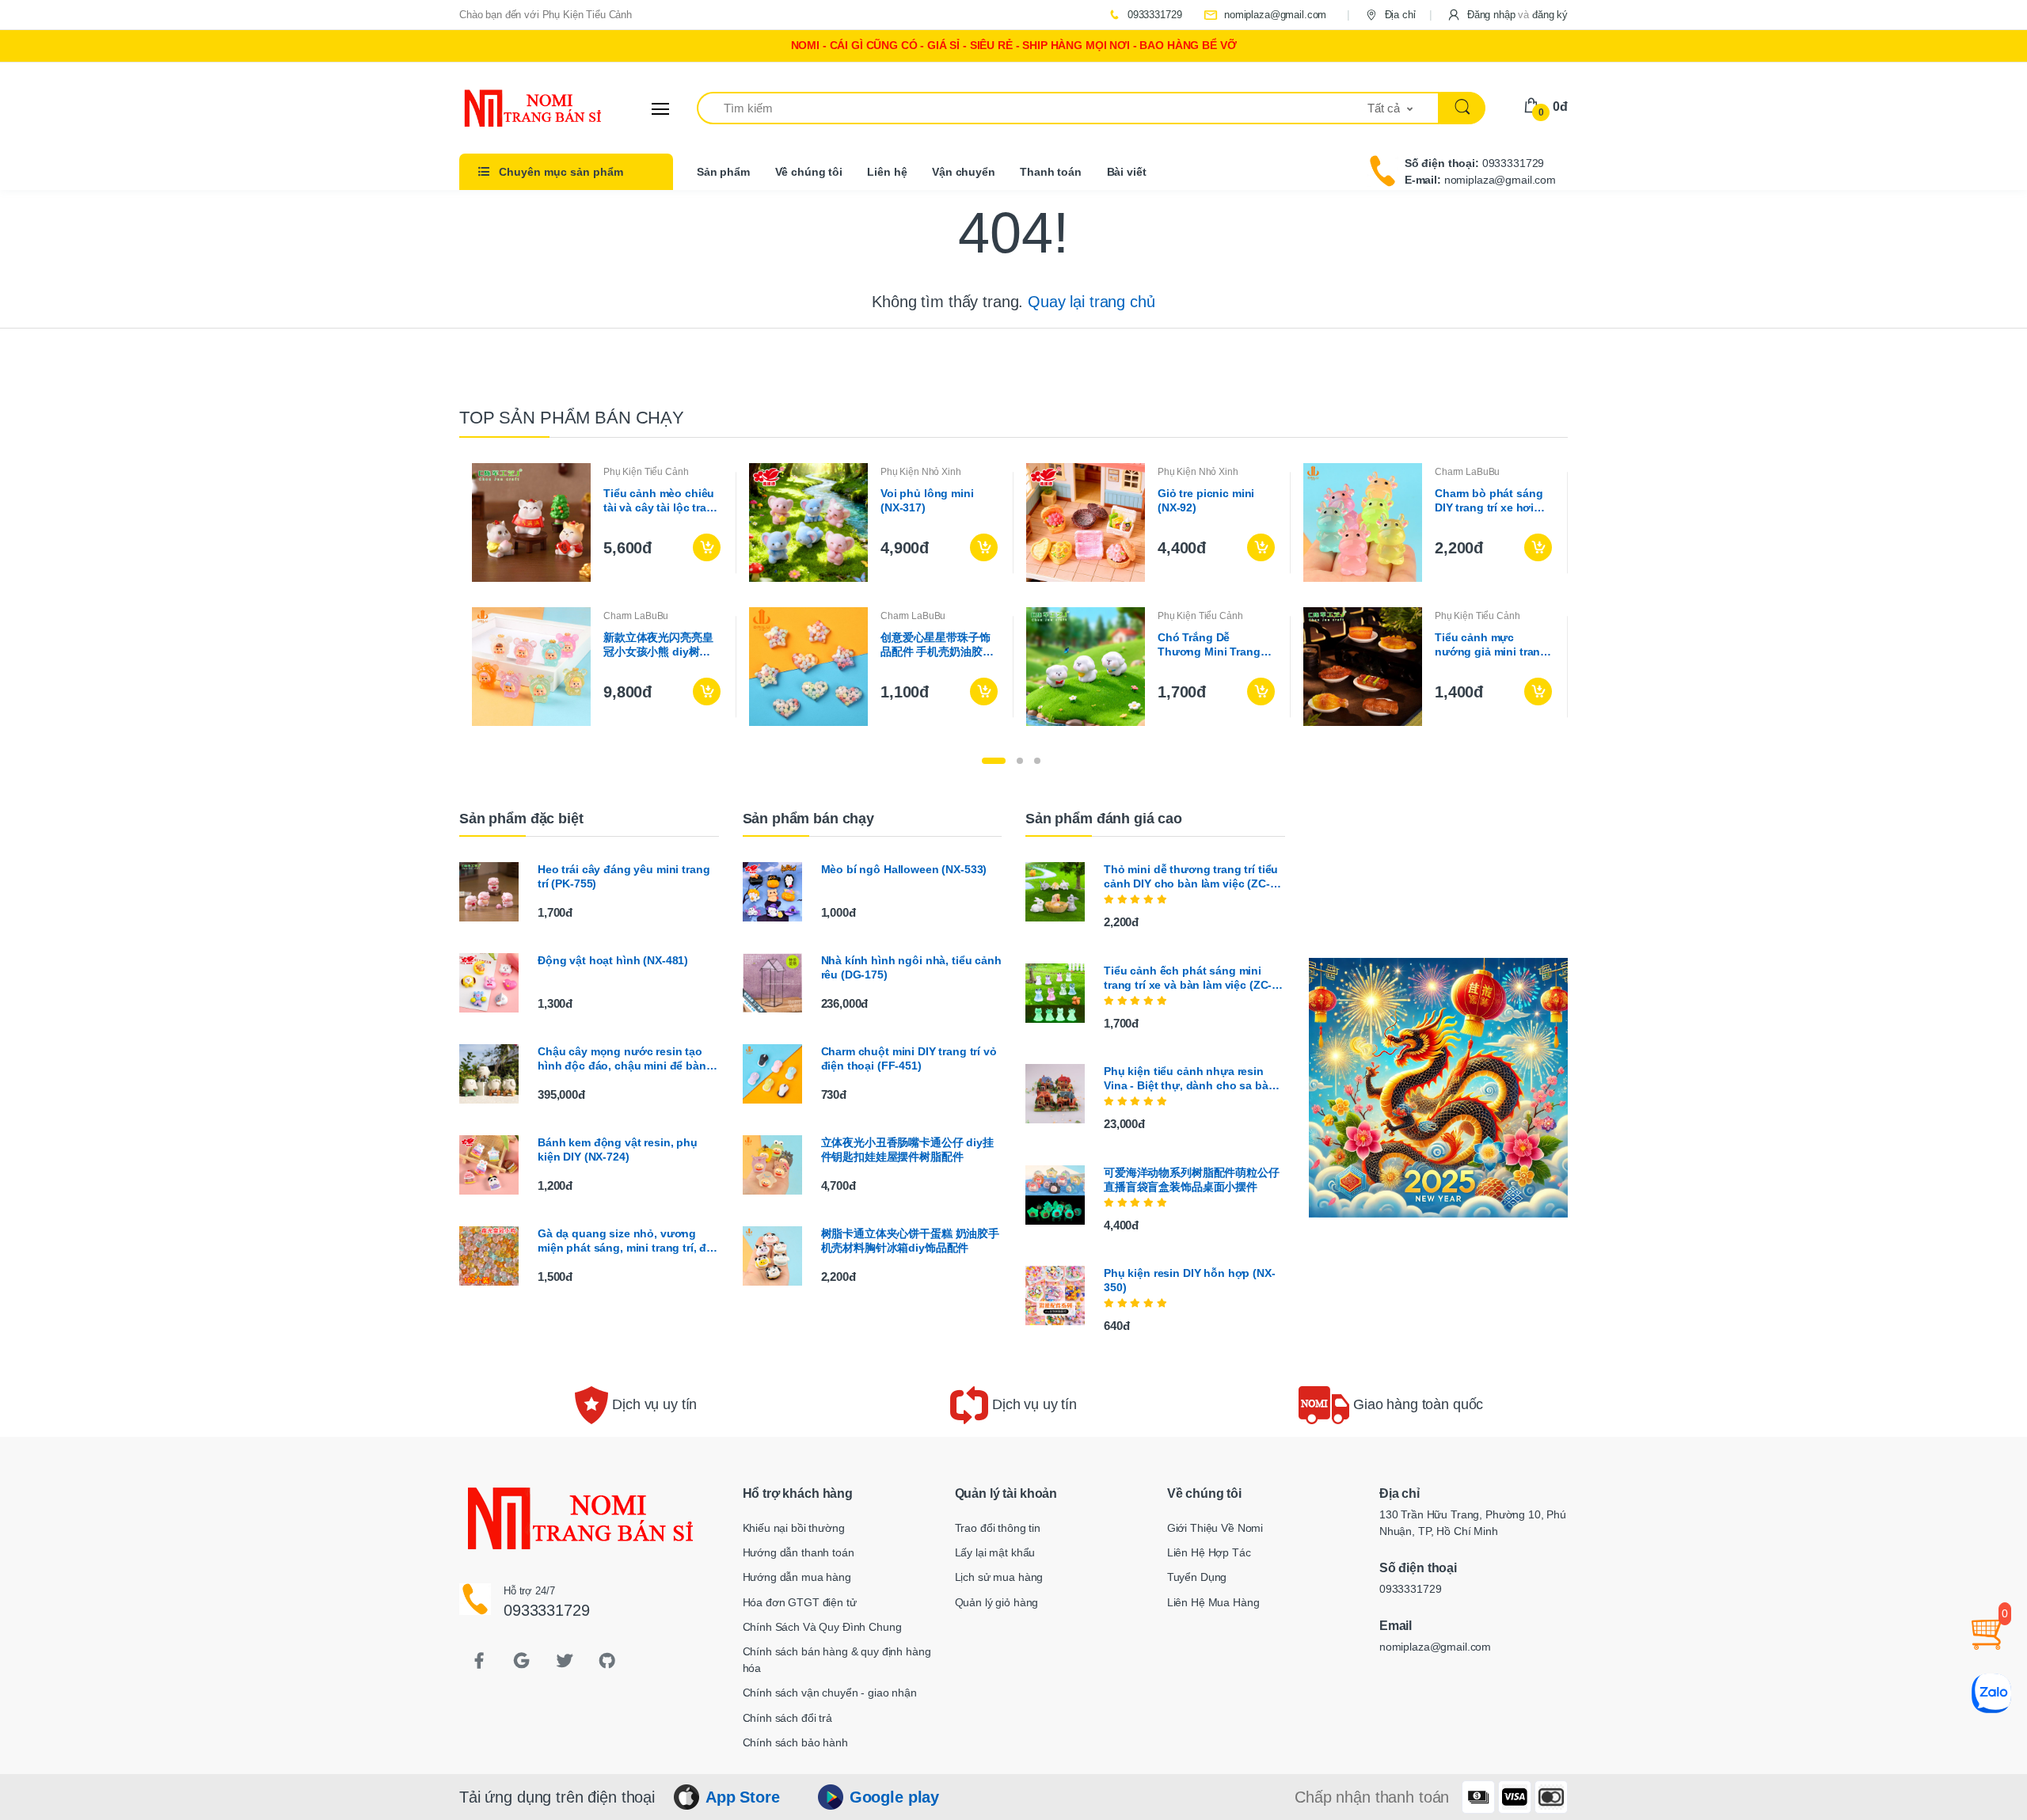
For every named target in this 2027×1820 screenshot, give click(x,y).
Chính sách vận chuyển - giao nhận (830, 1693)
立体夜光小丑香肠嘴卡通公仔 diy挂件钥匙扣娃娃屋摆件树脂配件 (907, 1149)
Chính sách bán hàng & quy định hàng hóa (837, 1660)
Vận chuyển (964, 172)
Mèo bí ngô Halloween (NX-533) (904, 869)
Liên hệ (887, 172)
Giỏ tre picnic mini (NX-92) (1206, 500)
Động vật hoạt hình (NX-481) (613, 960)
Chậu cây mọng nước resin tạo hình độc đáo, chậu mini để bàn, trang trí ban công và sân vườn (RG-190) (624, 1059)
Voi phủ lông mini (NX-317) (927, 500)
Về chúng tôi (809, 172)
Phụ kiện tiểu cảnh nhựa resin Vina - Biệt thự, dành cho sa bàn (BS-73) (1189, 1079)
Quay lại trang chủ (1091, 302)
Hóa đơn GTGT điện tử (800, 1602)
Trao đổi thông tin (998, 1528)
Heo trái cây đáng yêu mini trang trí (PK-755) (624, 876)
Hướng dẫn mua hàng (797, 1577)
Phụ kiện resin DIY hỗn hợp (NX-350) (1190, 1280)
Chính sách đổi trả (787, 1718)
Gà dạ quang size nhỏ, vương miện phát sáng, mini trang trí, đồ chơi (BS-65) (626, 1241)
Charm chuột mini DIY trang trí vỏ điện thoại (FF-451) (909, 1058)
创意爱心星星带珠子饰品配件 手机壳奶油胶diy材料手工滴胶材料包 (938, 645)
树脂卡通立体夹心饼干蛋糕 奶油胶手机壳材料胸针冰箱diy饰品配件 (911, 1241)
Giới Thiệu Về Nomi (1215, 1528)
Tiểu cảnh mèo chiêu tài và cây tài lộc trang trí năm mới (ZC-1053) (662, 501)
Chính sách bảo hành (795, 1742)
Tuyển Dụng (1197, 1577)
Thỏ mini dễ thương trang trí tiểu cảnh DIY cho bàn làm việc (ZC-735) (1191, 877)
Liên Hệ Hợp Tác (1209, 1552)
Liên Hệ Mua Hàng (1213, 1602)
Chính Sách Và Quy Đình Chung (822, 1627)
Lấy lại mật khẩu (995, 1552)
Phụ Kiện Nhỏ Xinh (921, 472)
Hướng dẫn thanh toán (799, 1552)
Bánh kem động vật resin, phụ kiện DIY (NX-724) (618, 1149)
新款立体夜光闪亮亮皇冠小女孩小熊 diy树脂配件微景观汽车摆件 (658, 645)
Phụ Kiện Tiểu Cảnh (646, 472)
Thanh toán (1051, 172)
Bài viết (1127, 172)
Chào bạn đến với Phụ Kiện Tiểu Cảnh (546, 15)
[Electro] (519, 108)
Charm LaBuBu (1467, 472)
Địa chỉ (1399, 15)
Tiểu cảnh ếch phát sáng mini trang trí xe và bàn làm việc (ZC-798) (1188, 978)
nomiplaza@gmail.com (1274, 15)
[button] (1507, 15)
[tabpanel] (1013, 595)
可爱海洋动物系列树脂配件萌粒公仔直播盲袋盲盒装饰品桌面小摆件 (1192, 1180)
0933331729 (1153, 15)
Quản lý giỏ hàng (997, 1602)
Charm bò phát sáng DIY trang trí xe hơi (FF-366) (1489, 501)
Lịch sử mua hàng (999, 1577)
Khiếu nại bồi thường (794, 1528)
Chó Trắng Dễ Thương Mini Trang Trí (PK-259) (1209, 645)
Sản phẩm (723, 172)
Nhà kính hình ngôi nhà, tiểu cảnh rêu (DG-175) (911, 967)
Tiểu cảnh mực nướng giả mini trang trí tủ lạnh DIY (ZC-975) (1491, 645)
